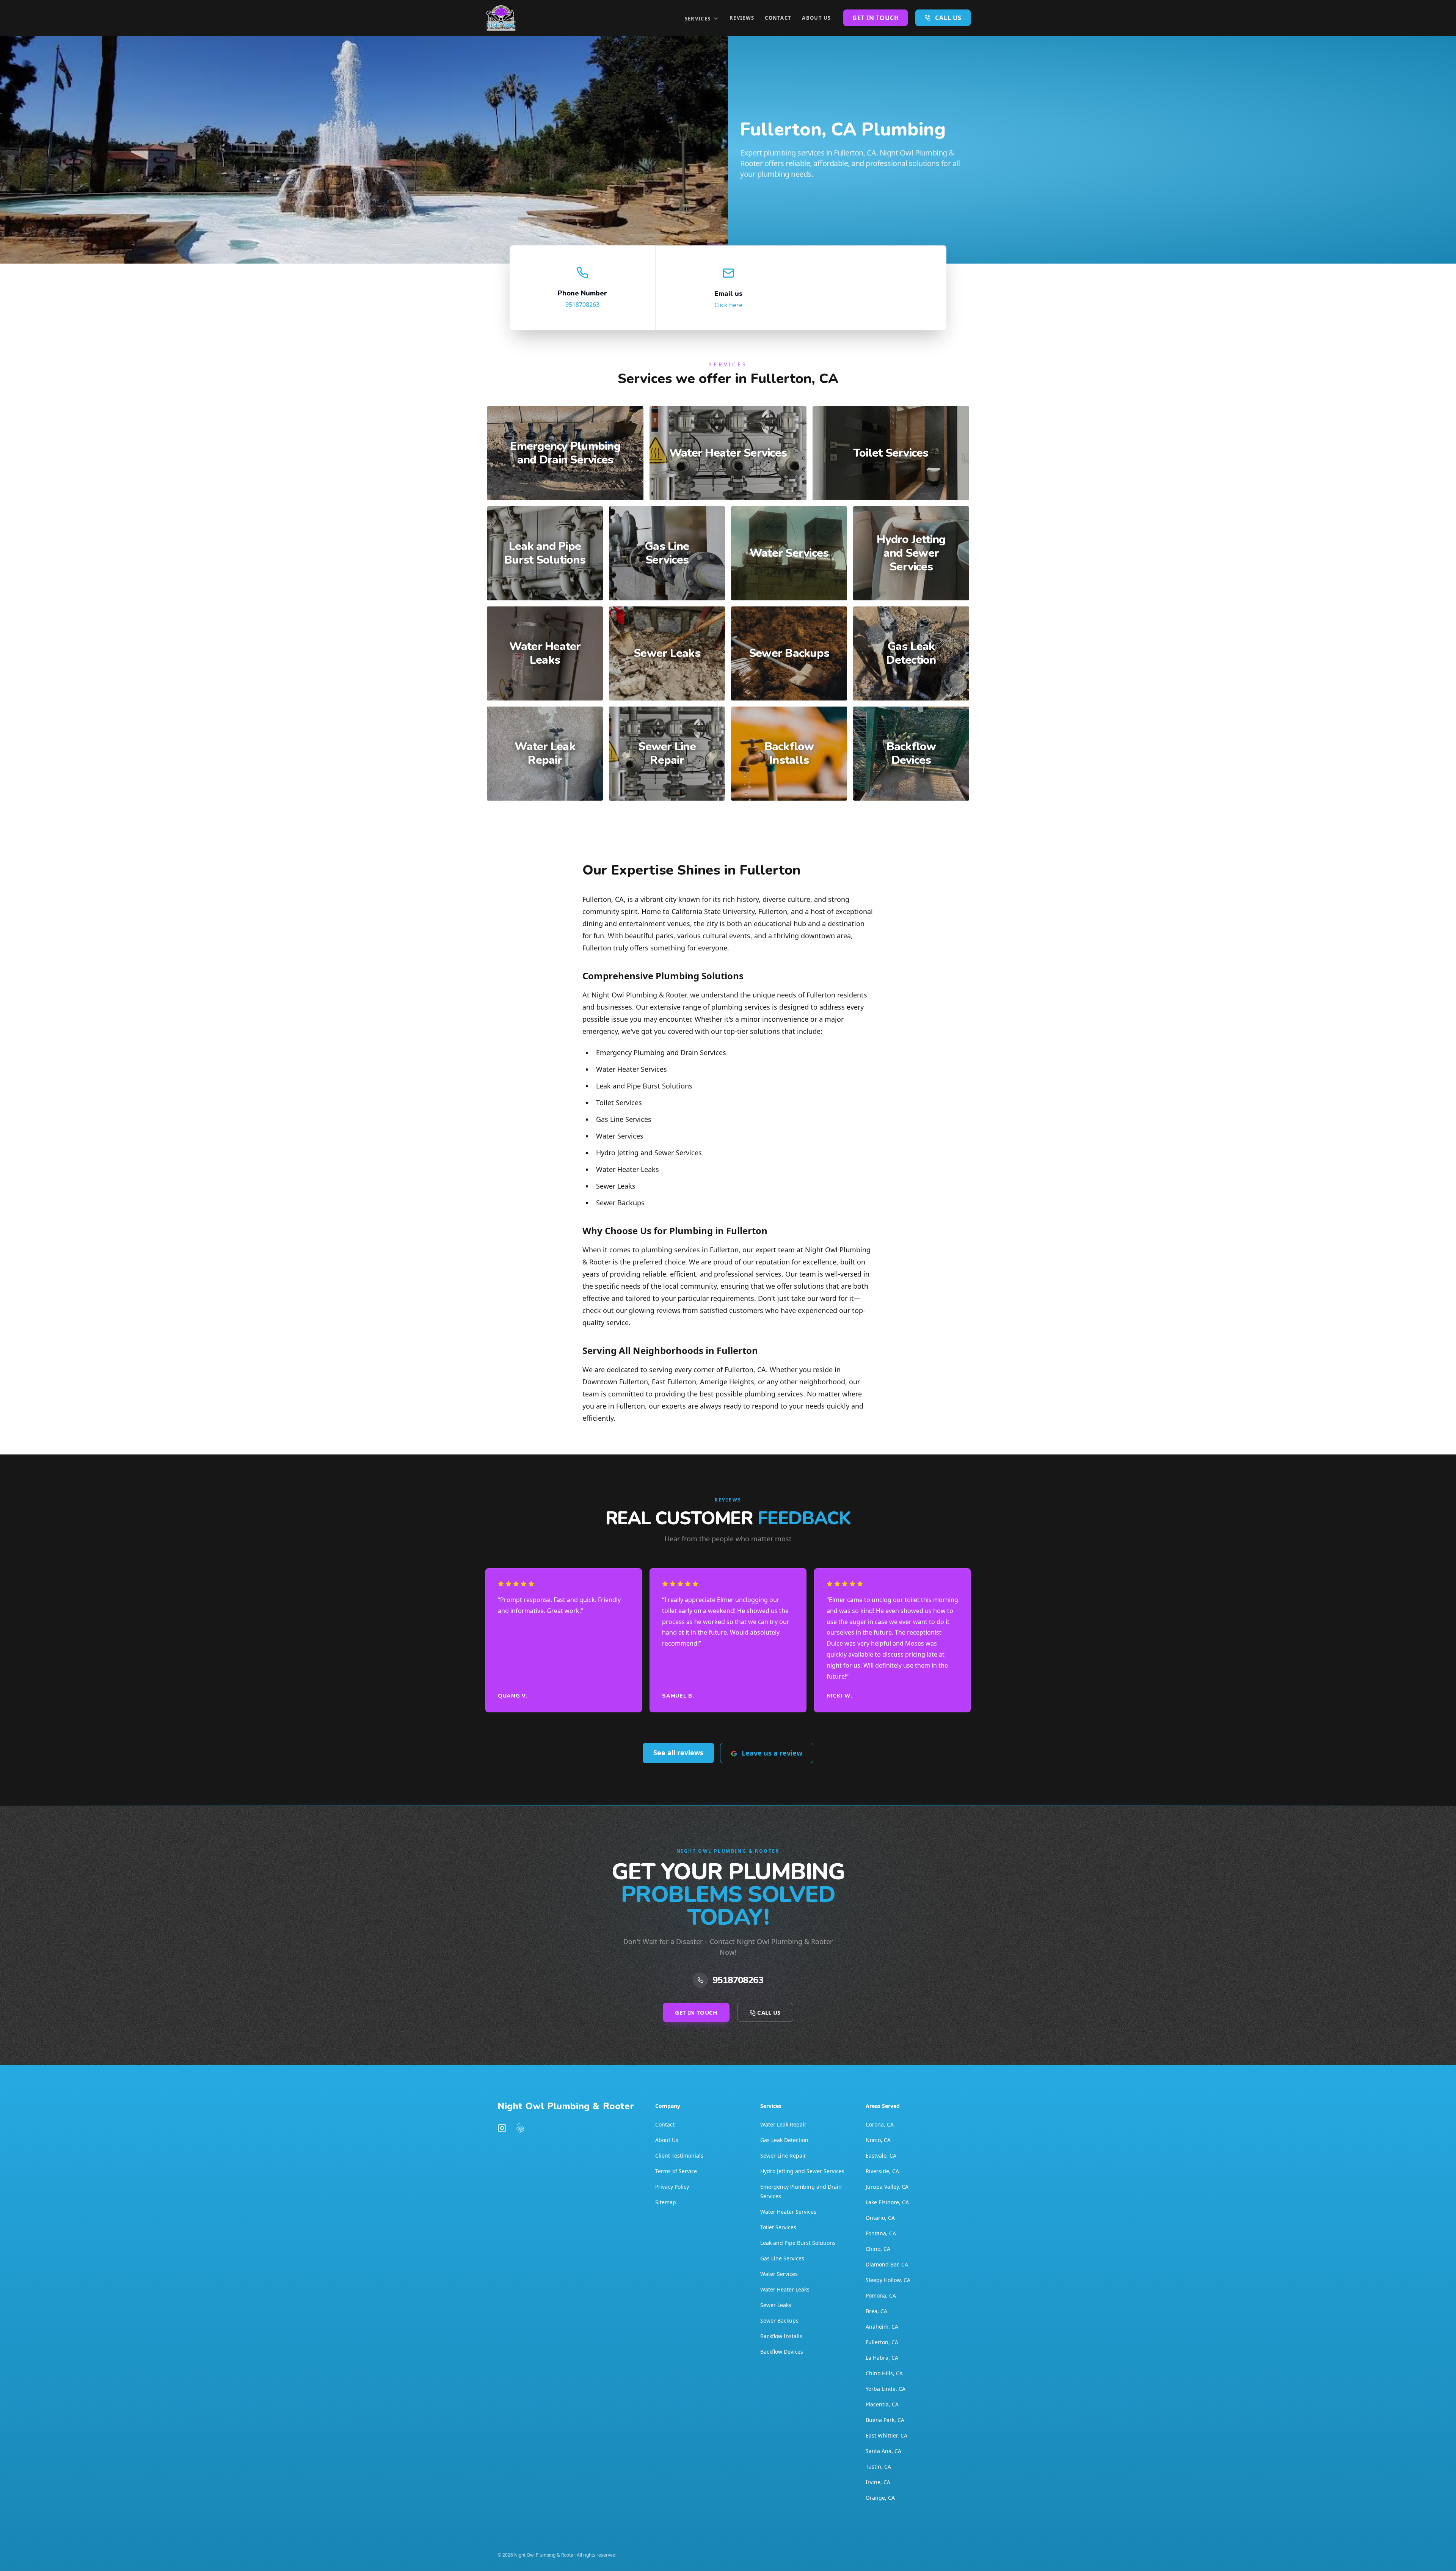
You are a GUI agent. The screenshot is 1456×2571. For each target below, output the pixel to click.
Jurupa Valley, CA (887, 2187)
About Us (816, 18)
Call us (948, 18)
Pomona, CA (881, 2295)
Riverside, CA (882, 2171)
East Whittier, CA (886, 2435)
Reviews (742, 18)
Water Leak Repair (783, 2124)
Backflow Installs (781, 2336)
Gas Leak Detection (784, 2140)
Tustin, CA (878, 2467)
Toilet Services (778, 2227)
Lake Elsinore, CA (887, 2202)
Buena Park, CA (885, 2420)
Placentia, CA (882, 2404)
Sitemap (666, 2202)
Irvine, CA (878, 2482)
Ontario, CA (880, 2218)
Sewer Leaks (776, 2305)
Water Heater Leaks (785, 2289)
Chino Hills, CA (884, 2373)
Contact (778, 18)
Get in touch (876, 18)
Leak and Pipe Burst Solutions (798, 2243)
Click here (728, 305)
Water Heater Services (788, 2212)
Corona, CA (880, 2124)
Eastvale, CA (881, 2156)
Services (698, 19)
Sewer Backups (779, 2320)
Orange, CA (880, 2498)
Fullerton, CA (882, 2342)
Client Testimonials (679, 2156)
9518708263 (582, 305)
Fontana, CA (881, 2233)
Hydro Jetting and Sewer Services (802, 2171)
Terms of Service (676, 2171)
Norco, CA (878, 2140)
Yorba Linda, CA (886, 2389)
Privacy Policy (672, 2187)
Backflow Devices (782, 2352)
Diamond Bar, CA (887, 2264)
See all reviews (678, 1753)
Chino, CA (878, 2249)
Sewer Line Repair (783, 2156)
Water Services (779, 2274)
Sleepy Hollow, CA (888, 2280)
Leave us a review (772, 1753)
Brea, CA (876, 2311)
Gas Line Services (782, 2258)
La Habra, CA (882, 2358)
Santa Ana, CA (883, 2451)
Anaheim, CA (882, 2327)
